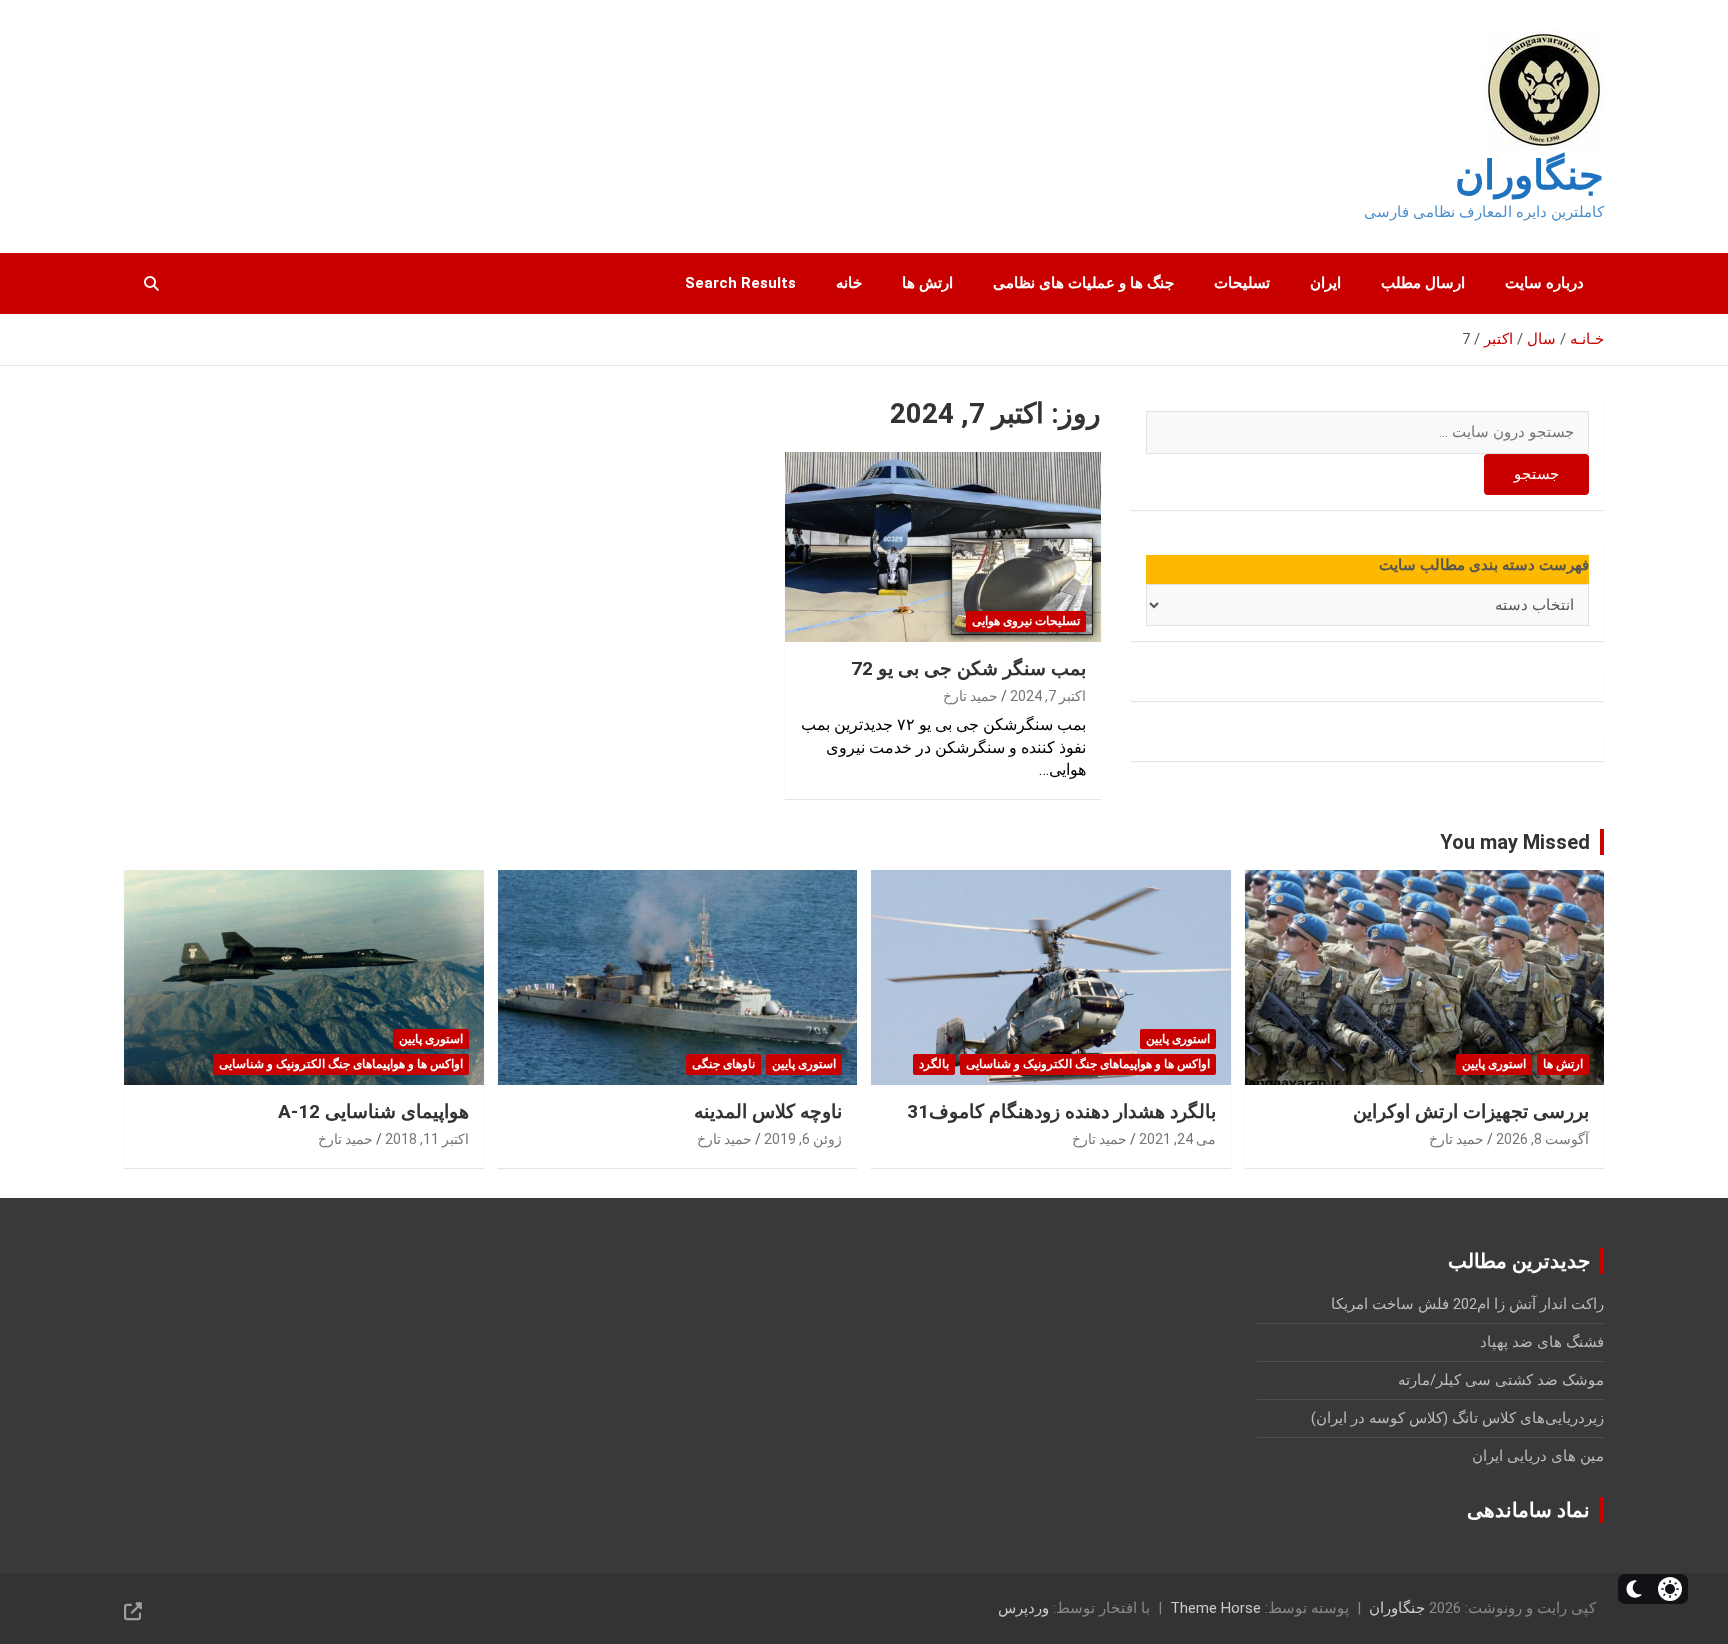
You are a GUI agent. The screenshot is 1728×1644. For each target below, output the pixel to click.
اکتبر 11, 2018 (427, 1139)
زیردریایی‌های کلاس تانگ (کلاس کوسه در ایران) (1457, 1418)
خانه (849, 283)
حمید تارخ (970, 696)
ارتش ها (927, 283)
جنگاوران (1529, 175)
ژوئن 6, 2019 (803, 1139)
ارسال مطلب (1423, 283)
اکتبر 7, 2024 (1048, 696)
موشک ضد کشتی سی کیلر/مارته (1501, 1380)
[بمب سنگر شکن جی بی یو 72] (943, 547)
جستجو (1536, 474)
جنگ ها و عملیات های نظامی (1083, 283)
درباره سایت (1544, 283)
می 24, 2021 (1177, 1139)
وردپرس (1023, 1608)
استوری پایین (1494, 1064)
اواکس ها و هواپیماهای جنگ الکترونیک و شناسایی (1088, 1064)
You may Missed (1515, 842)
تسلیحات (1242, 283)
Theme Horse (1215, 1608)
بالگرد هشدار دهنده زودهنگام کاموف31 (1061, 1111)
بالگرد (934, 1064)
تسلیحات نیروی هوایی (1026, 621)
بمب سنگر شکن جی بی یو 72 (968, 668)
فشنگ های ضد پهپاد (1542, 1342)
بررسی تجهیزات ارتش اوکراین (1471, 1111)
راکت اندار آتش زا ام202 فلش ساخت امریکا (1467, 1304)
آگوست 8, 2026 (1542, 1139)
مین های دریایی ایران (1538, 1456)
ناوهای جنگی (723, 1064)
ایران (1325, 283)
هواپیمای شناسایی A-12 (373, 1111)
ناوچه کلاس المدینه (768, 1111)
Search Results (740, 283)
